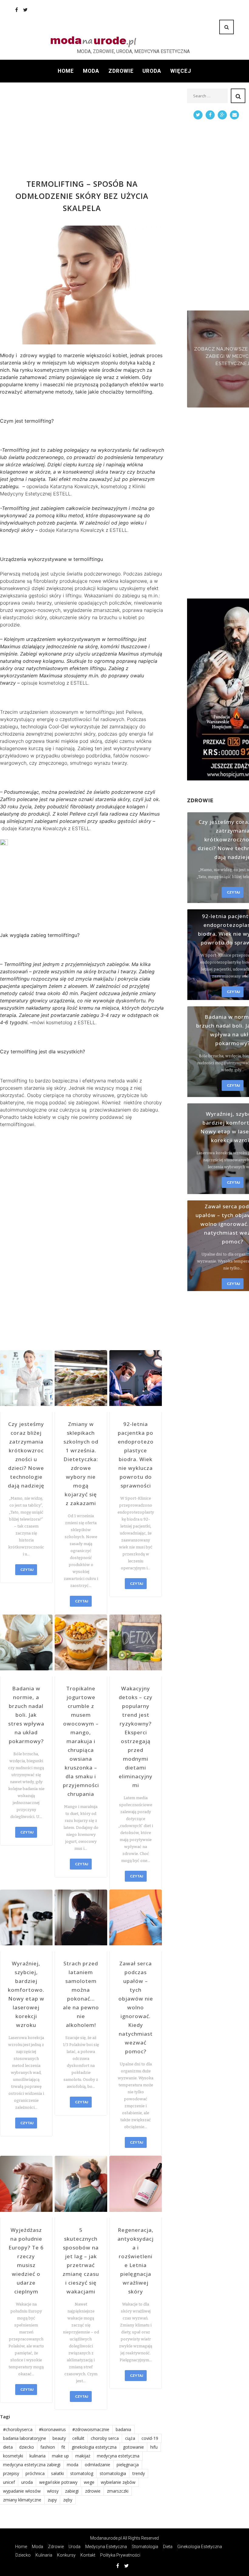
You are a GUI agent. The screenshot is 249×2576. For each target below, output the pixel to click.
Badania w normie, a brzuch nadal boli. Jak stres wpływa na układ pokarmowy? (26, 1715)
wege (89, 2482)
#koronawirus (52, 2429)
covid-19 (150, 2438)
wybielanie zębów (118, 2482)
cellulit (78, 2438)
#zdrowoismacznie (91, 2429)
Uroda (152, 71)
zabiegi (72, 2491)
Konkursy (66, 2555)
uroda (27, 2482)
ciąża (130, 2438)
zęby (68, 2500)
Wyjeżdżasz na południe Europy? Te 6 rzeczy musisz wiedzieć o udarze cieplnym (26, 2261)
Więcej (181, 71)
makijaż (83, 2456)
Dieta (168, 2547)
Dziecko (23, 2555)
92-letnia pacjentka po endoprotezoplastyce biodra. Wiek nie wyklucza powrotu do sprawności (136, 1455)
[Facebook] (17, 10)
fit (63, 2447)
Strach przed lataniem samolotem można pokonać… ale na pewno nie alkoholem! (81, 1994)
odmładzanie (97, 2465)
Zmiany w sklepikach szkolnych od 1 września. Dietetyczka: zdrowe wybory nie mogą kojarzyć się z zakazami (81, 1464)
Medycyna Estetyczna (106, 2547)
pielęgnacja (128, 2465)
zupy (52, 2500)
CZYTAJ (27, 1570)
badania (123, 2429)
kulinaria (38, 2456)
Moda (91, 71)
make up (60, 2456)
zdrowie (93, 2491)
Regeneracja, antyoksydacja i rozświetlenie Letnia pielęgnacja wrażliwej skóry (136, 2261)
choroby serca (105, 2438)
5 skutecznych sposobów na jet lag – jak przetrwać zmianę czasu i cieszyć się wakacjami (81, 2261)
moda (73, 2465)
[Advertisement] (82, 131)
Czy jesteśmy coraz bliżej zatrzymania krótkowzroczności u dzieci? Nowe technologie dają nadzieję (26, 1455)
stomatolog (82, 2473)
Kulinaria (44, 2555)
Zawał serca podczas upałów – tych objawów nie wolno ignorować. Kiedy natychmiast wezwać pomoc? (136, 2007)
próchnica (35, 2473)
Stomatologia (145, 2547)
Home (66, 71)
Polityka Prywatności (120, 2555)
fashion (48, 2447)
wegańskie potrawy (58, 2482)
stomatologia (113, 2473)
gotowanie (133, 2447)
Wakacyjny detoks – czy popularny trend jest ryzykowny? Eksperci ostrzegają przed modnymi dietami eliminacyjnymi (136, 1737)
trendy (139, 2473)
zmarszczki (118, 2491)
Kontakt (88, 2555)
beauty (59, 2438)
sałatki (57, 2473)
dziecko (27, 2447)
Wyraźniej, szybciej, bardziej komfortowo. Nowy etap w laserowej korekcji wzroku (26, 1994)
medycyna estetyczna (118, 2456)
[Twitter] (25, 10)
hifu (154, 2447)
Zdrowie (121, 71)
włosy (53, 2491)
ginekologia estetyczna (94, 2447)
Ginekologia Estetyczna (200, 2547)
